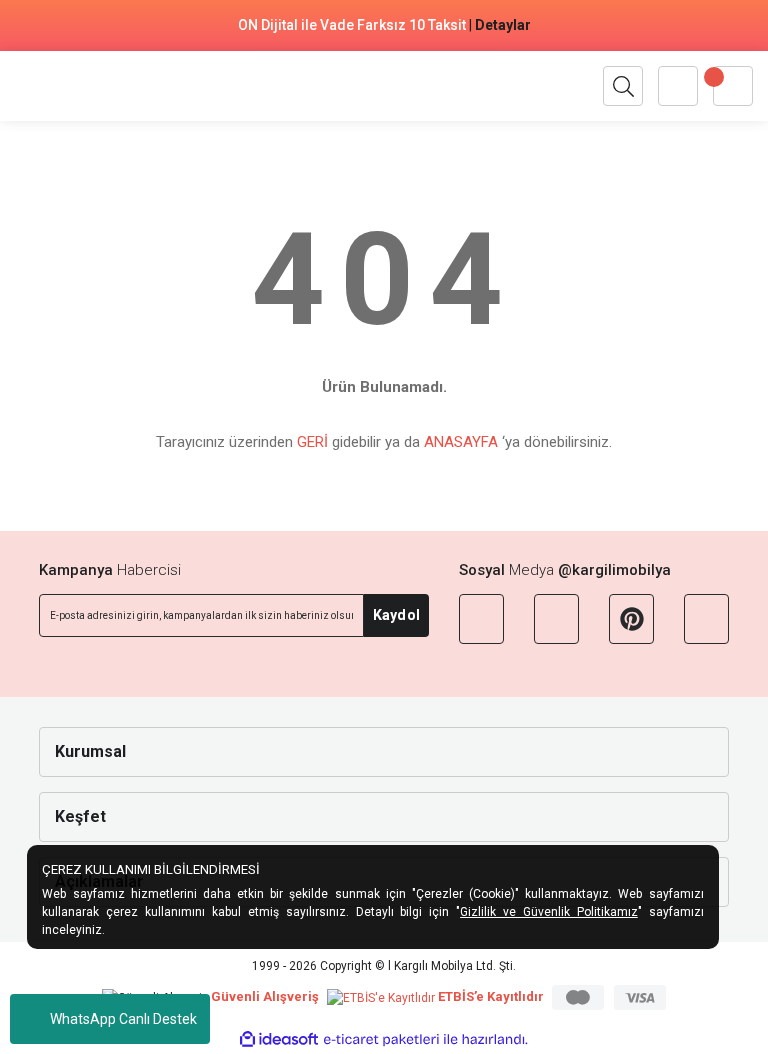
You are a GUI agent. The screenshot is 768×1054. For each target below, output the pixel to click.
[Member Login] (678, 86)
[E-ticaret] (381, 1040)
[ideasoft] (279, 1039)
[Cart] (733, 86)
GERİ (312, 442)
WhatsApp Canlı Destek (123, 1019)
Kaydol (396, 615)
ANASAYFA (461, 442)
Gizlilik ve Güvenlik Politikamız (549, 912)
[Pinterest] (631, 619)
